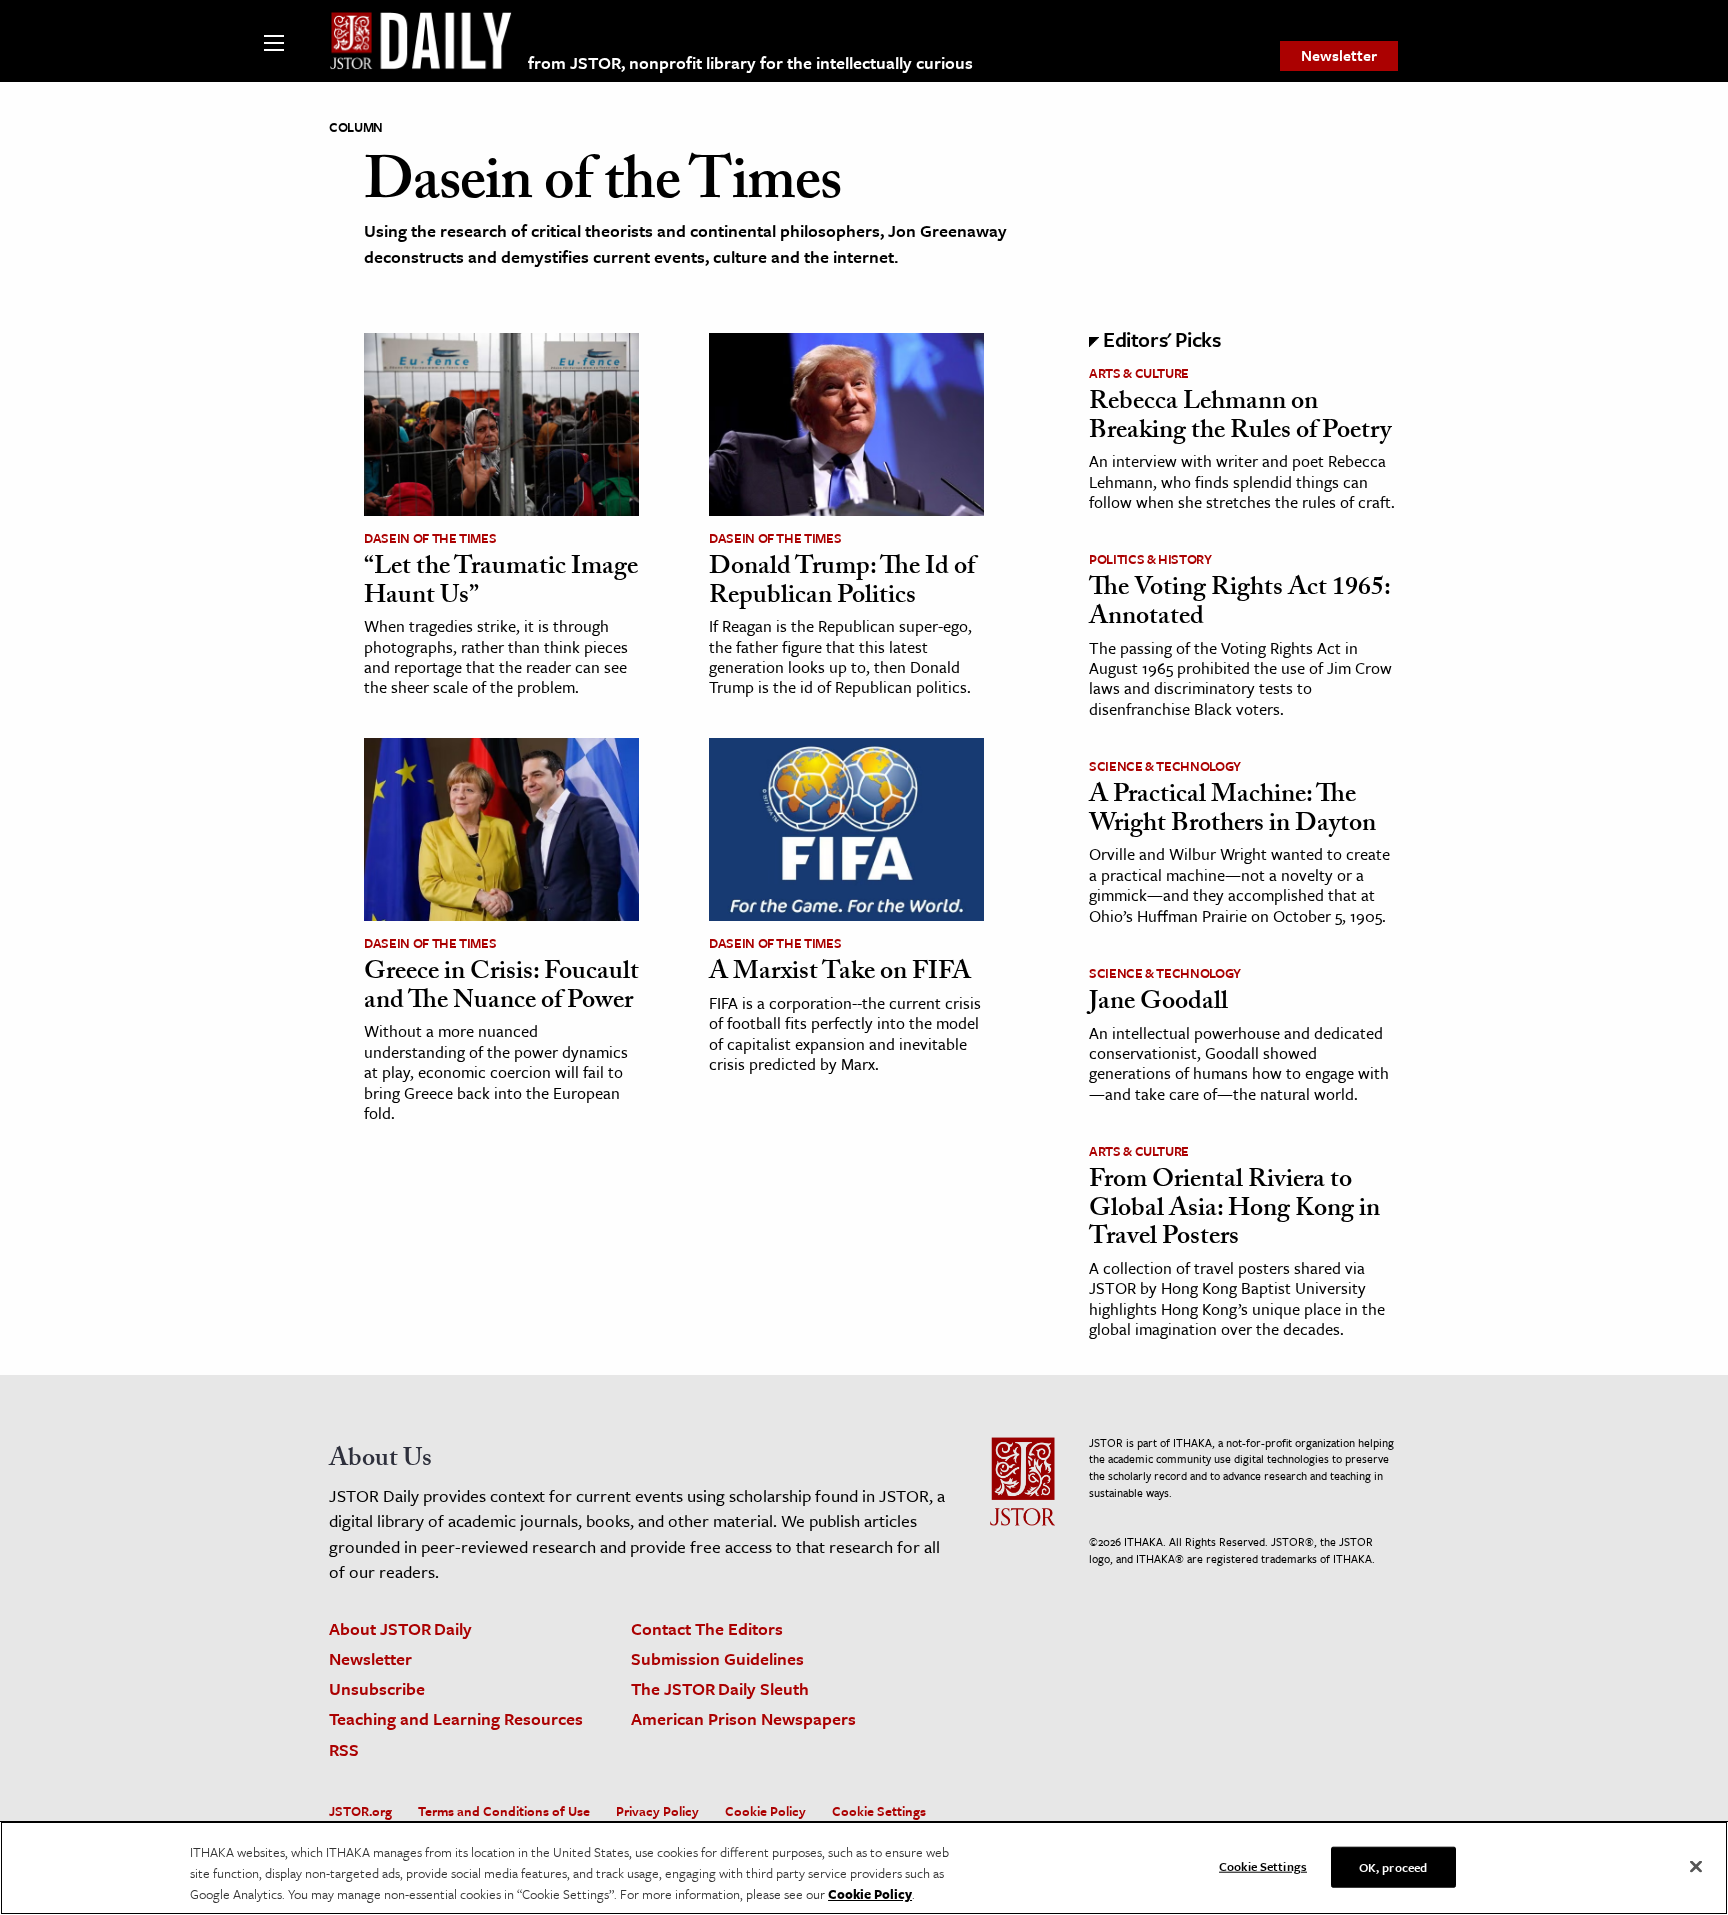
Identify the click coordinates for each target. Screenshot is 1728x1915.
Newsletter (1339, 55)
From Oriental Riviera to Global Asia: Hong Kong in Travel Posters (1234, 1210)
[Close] (1696, 1866)
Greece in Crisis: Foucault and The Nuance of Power (501, 988)
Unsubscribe (377, 1688)
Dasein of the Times (430, 538)
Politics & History (1150, 559)
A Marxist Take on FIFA (840, 974)
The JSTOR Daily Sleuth (720, 1688)
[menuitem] (1339, 56)
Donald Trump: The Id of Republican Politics (842, 583)
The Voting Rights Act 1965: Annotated (1239, 604)
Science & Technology (1165, 766)
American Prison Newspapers (743, 1718)
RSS (344, 1749)
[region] (864, 1868)
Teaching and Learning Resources (456, 1718)
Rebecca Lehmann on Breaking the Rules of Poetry (1240, 418)
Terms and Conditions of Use (504, 1811)
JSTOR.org (360, 1811)
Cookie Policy (765, 1811)
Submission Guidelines (717, 1658)
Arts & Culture (1139, 373)
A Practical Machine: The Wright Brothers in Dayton (1232, 811)
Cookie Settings (879, 1811)
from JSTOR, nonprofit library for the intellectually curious (750, 62)
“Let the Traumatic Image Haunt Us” (501, 583)
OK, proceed (1393, 1866)
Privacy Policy (657, 1811)
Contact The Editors (707, 1628)
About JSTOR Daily (400, 1628)
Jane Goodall (1158, 1004)
